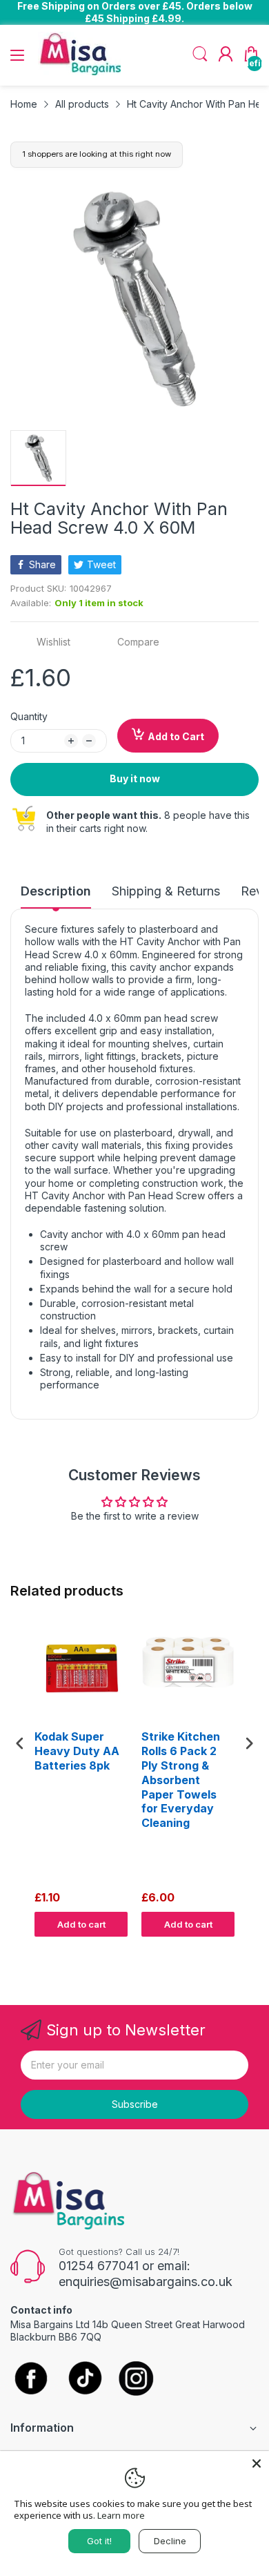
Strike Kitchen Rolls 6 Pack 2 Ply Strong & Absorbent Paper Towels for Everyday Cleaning (181, 1780)
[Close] (257, 2463)
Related (242, 1950)
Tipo (214, 1950)
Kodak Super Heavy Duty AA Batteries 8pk (77, 1751)
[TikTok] (84, 2380)
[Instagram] (136, 2380)
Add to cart (81, 1924)
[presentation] (20, 1743)
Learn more (121, 2515)
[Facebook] (31, 2379)
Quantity (29, 716)
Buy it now (135, 778)
